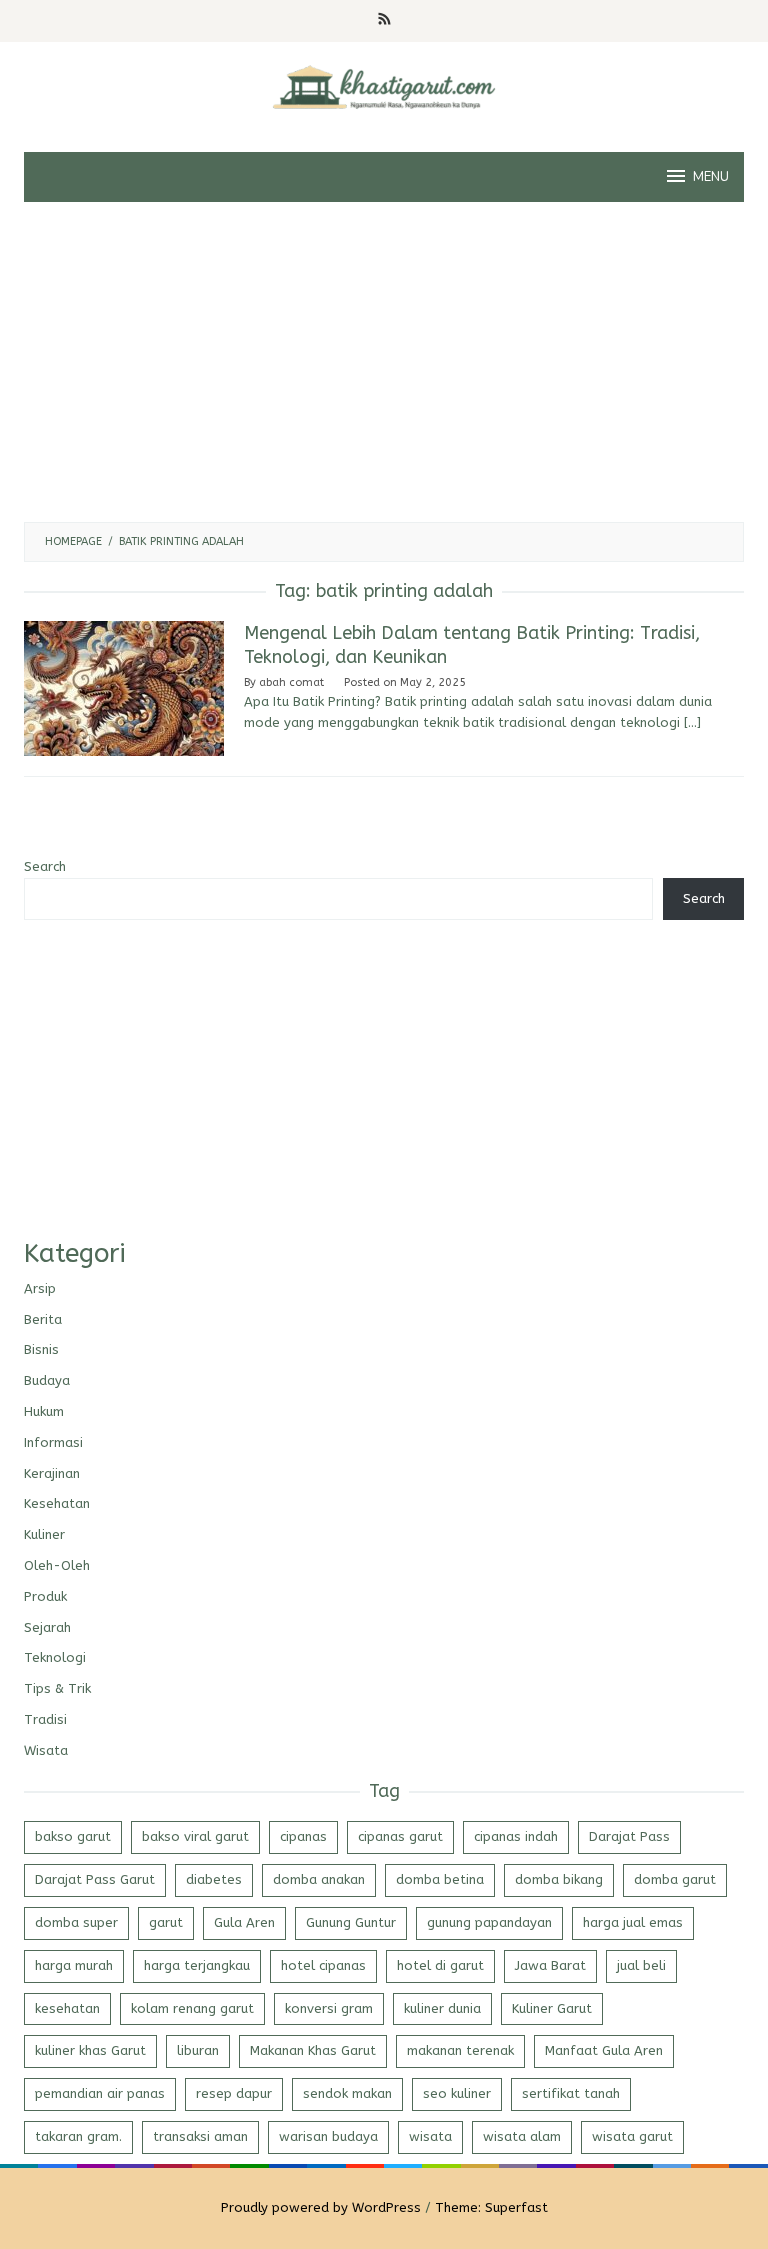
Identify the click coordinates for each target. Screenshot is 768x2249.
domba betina (440, 1879)
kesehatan (67, 2008)
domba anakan (319, 1879)
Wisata (46, 1750)
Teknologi (55, 1657)
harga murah (74, 1965)
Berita (43, 1319)
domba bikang (559, 1879)
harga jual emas (633, 1922)
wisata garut (632, 2136)
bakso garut (73, 1836)
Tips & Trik (57, 1688)
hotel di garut (440, 1965)
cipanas (303, 1836)
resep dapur (234, 2093)
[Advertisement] (384, 362)
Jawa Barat (550, 1965)
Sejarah (47, 1627)
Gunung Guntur (351, 1922)
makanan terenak (460, 2050)
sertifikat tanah (571, 2093)
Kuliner (44, 1534)
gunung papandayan (489, 1922)
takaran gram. (78, 2136)
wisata (430, 2136)
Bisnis (41, 1349)
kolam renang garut (192, 2008)
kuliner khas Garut (90, 2050)
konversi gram (329, 2008)
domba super (76, 1922)
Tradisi (45, 1719)
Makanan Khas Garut (313, 2050)
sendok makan (347, 2093)
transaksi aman (200, 2136)
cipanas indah (516, 1836)
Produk (45, 1596)
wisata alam (522, 2136)
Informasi (53, 1442)
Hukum (44, 1411)
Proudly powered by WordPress (321, 2207)
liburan (198, 2050)
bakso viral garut (195, 1836)
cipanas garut (400, 1836)
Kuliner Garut (552, 2008)
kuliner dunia (442, 2008)
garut (166, 1922)
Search (45, 866)
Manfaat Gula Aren (604, 2050)
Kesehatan (57, 1503)
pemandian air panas (100, 2093)
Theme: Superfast (491, 2207)
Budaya (47, 1380)
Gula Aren (244, 1922)
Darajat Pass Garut (95, 1879)
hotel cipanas (323, 1965)
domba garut (675, 1879)
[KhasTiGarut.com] (383, 85)
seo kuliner (457, 2093)
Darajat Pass (629, 1836)
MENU (711, 177)
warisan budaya (328, 2136)
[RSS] (384, 21)
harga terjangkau (197, 1965)
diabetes (214, 1879)
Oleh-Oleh (57, 1565)
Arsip (40, 1288)
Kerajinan (52, 1473)
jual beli (641, 1965)
